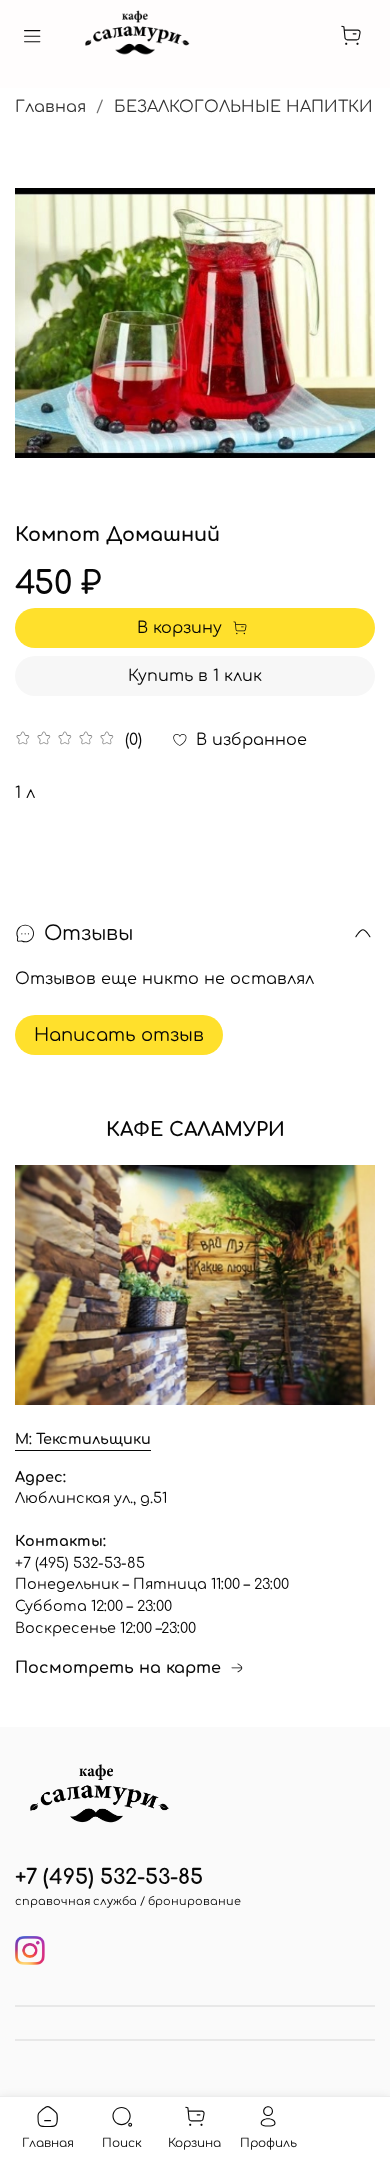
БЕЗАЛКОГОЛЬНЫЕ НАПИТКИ (243, 107)
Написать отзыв (119, 1035)
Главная (50, 107)
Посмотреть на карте (118, 1668)
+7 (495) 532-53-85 (109, 1877)
